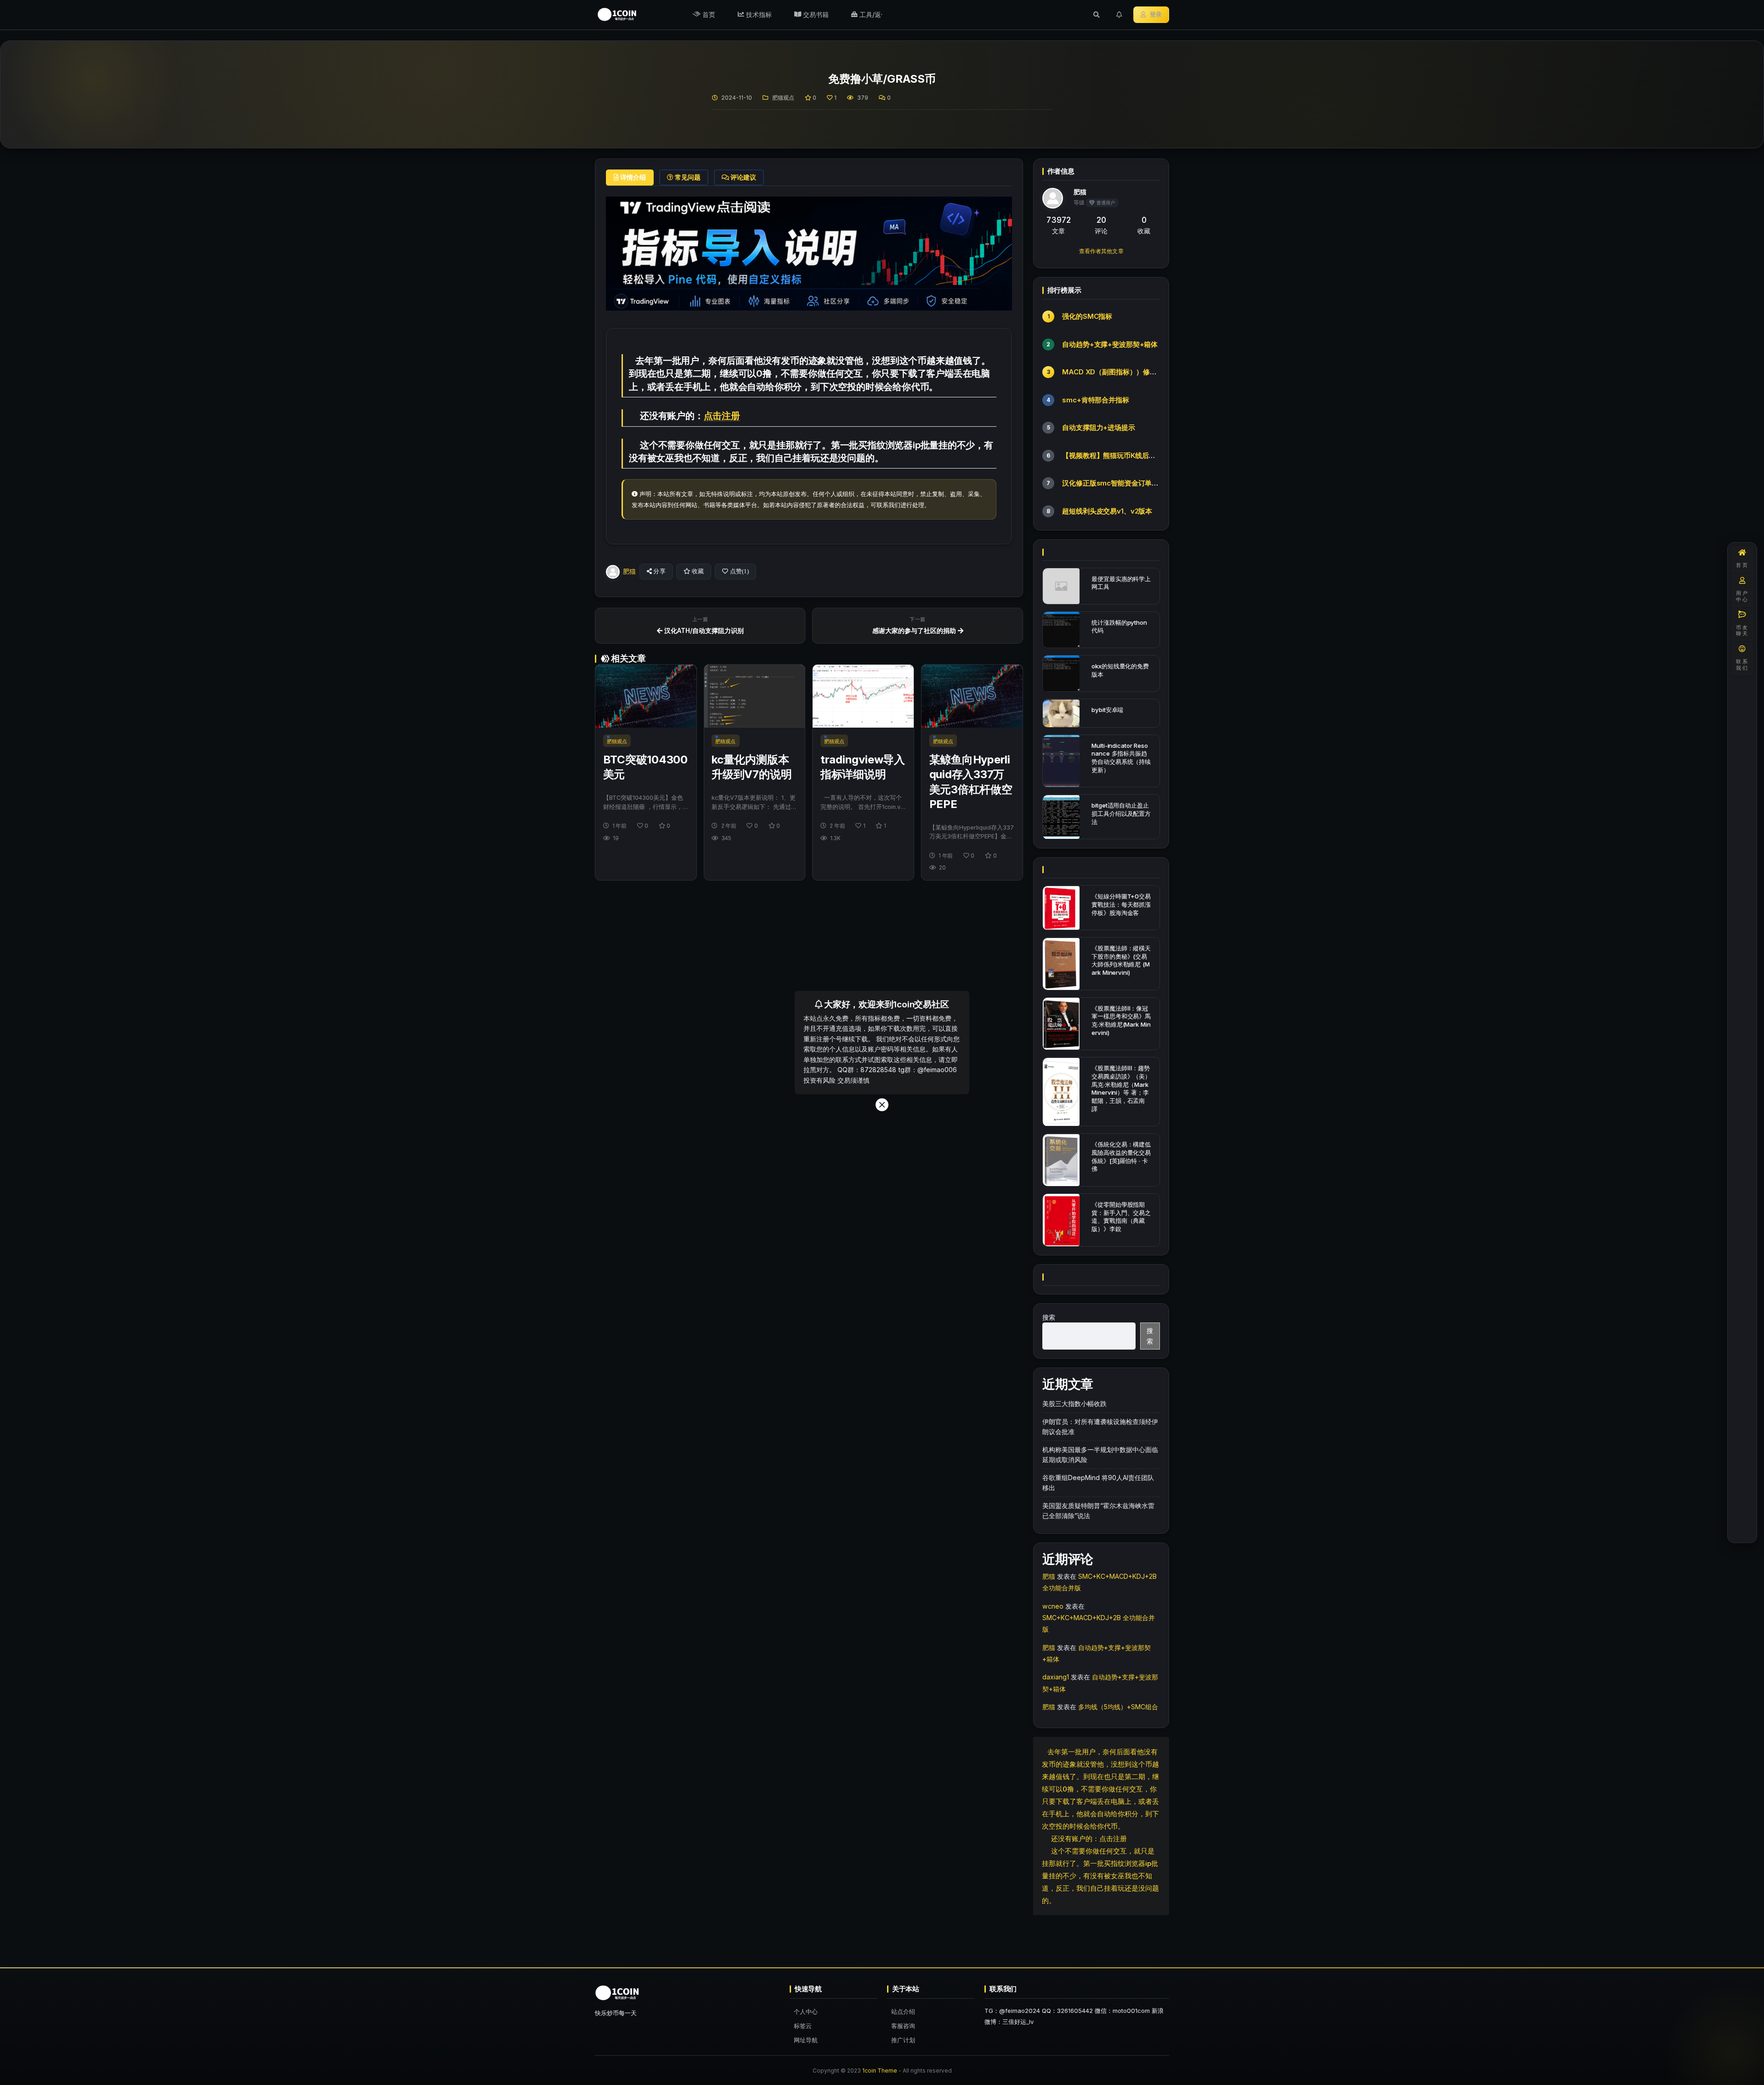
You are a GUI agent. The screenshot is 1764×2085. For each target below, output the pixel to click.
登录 (1156, 14)
